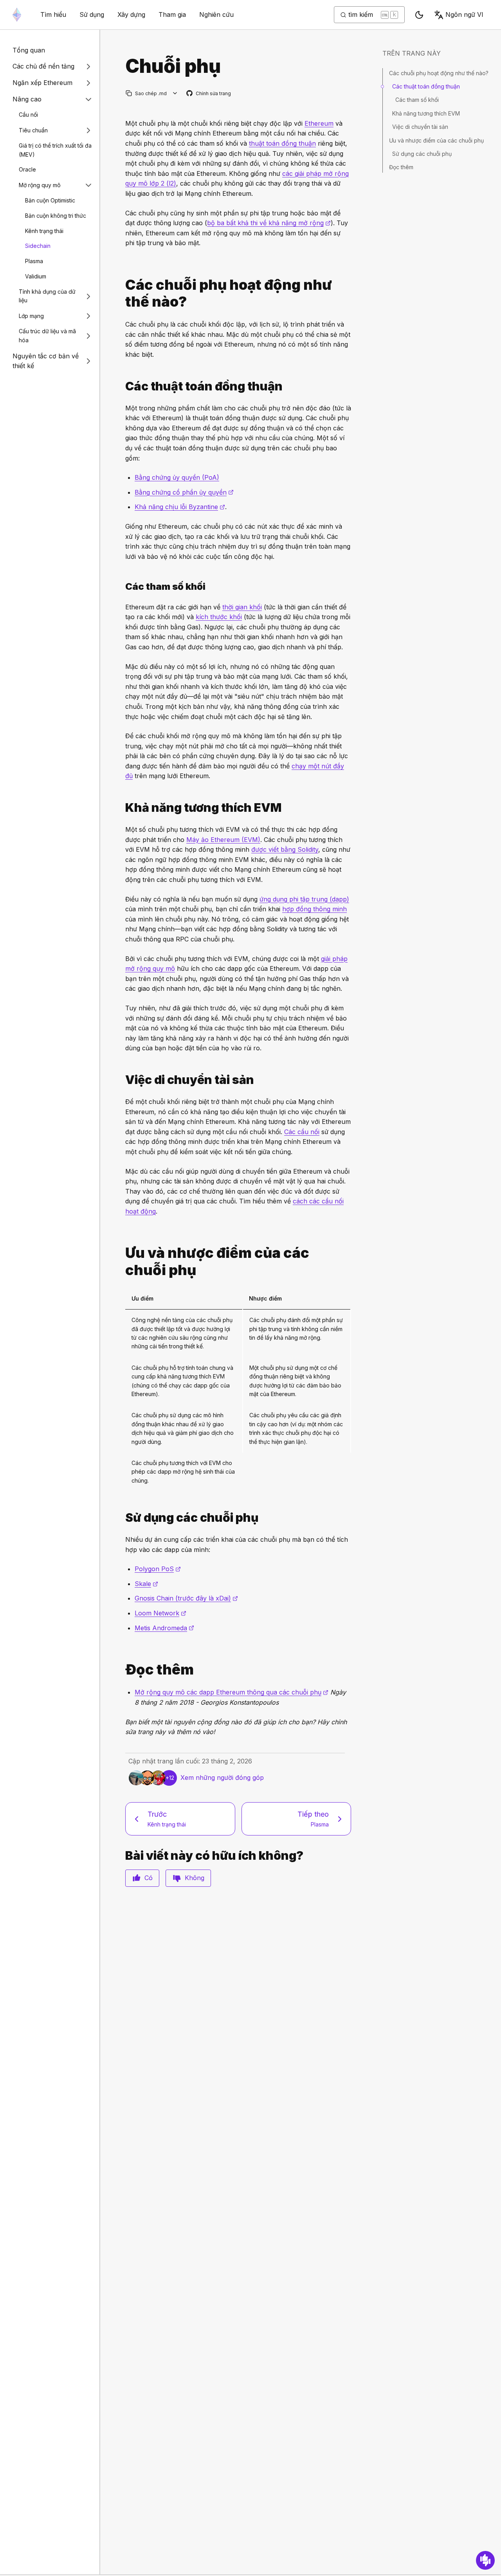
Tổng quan (29, 50)
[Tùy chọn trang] (175, 93)
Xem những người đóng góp (222, 1778)
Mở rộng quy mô (40, 185)
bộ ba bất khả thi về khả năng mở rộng (269, 223)
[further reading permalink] (122, 1670)
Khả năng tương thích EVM (426, 113)
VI (464, 14)
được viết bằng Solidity (285, 849)
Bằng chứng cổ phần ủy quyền (184, 492)
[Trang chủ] (17, 15)
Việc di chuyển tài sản (420, 127)
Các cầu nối (302, 1132)
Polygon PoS (158, 1569)
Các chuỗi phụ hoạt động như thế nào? (439, 73)
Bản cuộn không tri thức (56, 216)
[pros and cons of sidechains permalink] (122, 1261)
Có (149, 1878)
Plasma (34, 261)
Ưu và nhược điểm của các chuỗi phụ (436, 140)
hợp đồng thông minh (314, 909)
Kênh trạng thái (44, 231)
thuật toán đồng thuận (282, 143)
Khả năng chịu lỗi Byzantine (180, 507)
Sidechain (38, 246)
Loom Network (160, 1613)
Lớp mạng (31, 316)
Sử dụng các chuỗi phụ (422, 154)
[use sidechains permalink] (122, 1518)
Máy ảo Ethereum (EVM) (223, 840)
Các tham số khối (417, 100)
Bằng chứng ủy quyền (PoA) (177, 477)
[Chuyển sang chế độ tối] (419, 15)
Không (195, 1878)
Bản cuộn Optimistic (50, 200)
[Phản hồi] (485, 2560)
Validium (36, 276)
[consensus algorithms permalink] (122, 386)
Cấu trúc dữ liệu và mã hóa (47, 336)
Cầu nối (28, 115)
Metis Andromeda (164, 1628)
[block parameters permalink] (122, 586)
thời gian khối (242, 607)
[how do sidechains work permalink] (122, 293)
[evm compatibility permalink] (122, 808)
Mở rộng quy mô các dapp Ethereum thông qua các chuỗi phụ (232, 1692)
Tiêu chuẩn (33, 130)
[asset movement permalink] (122, 1080)
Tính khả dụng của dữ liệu (47, 296)
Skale (146, 1584)
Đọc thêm (401, 167)
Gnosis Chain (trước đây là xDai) (186, 1598)
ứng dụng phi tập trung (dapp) (304, 899)
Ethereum (319, 123)
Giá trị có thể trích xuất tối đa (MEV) (55, 150)
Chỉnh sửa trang (209, 94)
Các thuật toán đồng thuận (426, 86)
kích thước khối (219, 617)
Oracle (27, 170)
